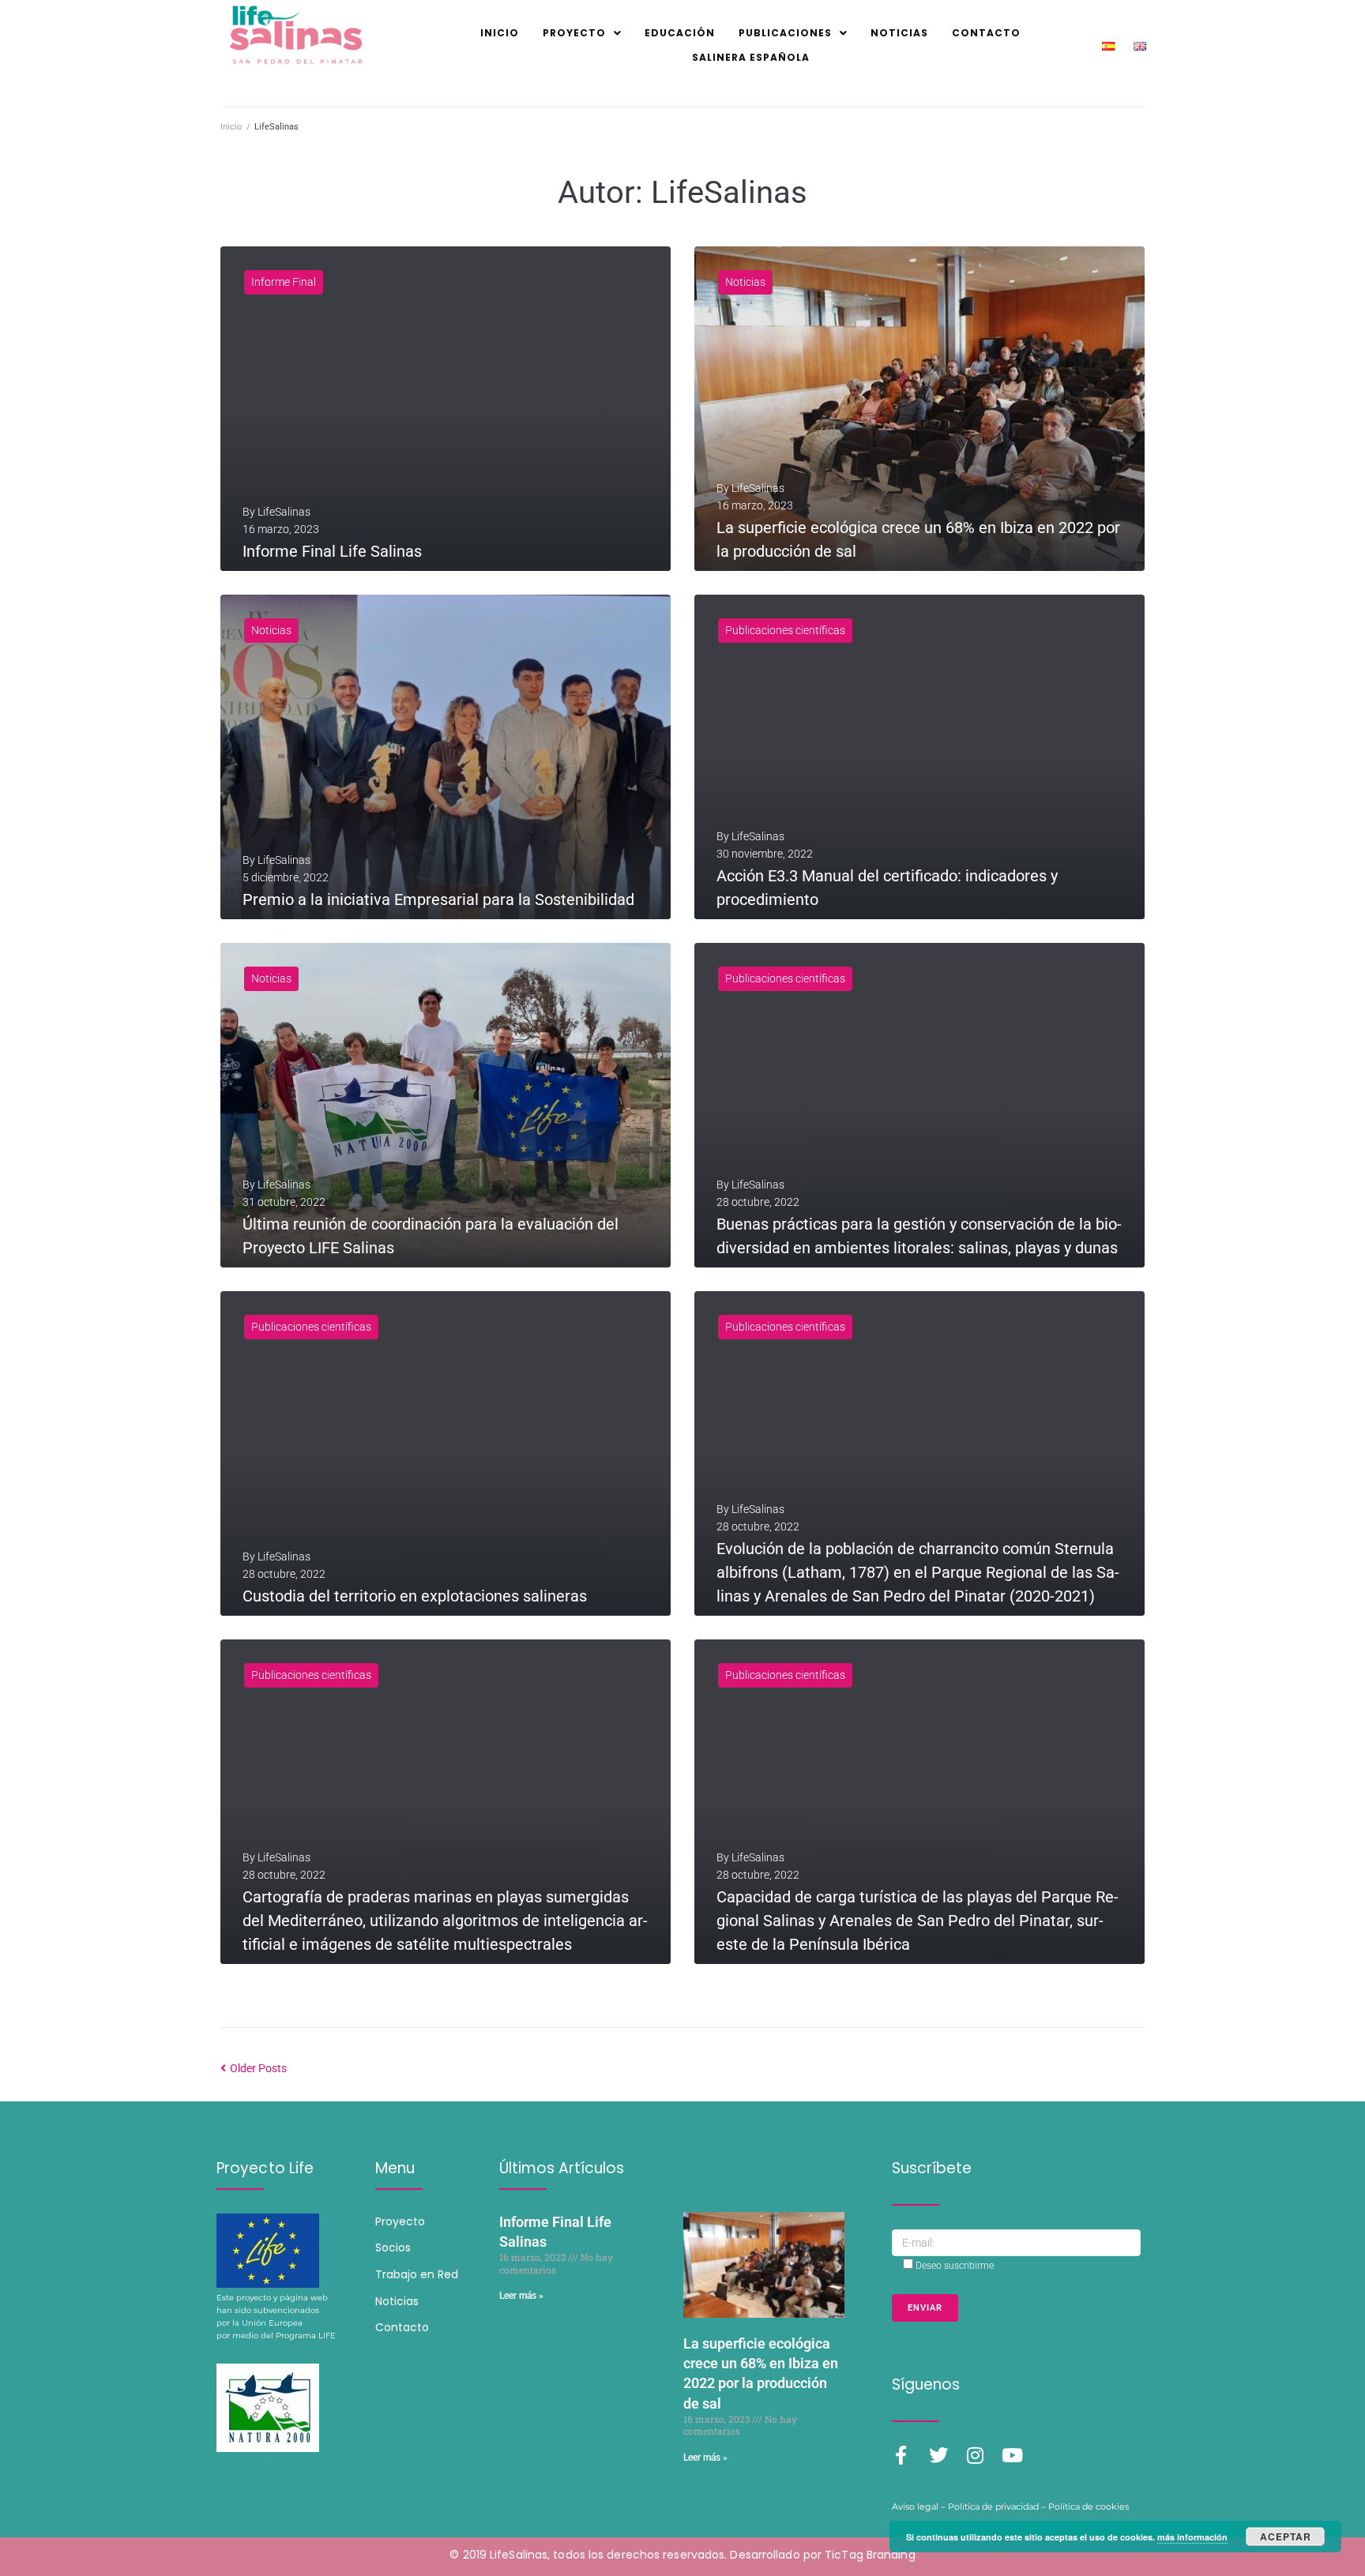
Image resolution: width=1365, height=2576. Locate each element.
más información (1192, 2537)
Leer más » (521, 2296)
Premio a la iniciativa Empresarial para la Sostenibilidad (438, 899)
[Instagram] (976, 2455)
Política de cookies (1089, 2507)
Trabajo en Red (417, 2274)
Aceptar (1286, 2537)
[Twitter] (938, 2455)
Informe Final (284, 282)
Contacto (402, 2327)
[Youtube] (1013, 2455)
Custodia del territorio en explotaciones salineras (415, 1596)
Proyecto (400, 2221)
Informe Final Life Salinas (332, 551)
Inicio (231, 127)
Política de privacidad (993, 2507)
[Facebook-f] (901, 2455)
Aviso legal (915, 2507)
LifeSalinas (284, 512)
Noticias (745, 282)
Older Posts (254, 2068)
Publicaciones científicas (785, 630)
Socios (393, 2247)
